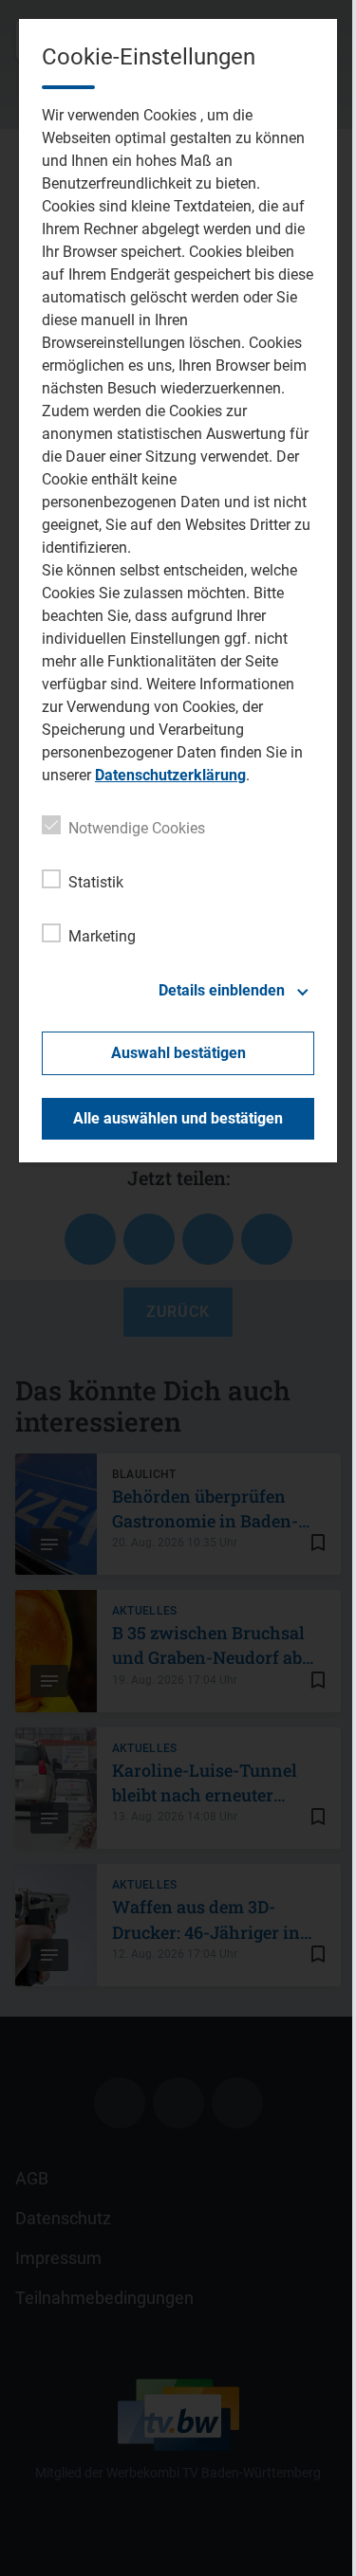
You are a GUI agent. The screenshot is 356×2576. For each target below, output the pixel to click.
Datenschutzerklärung (170, 775)
